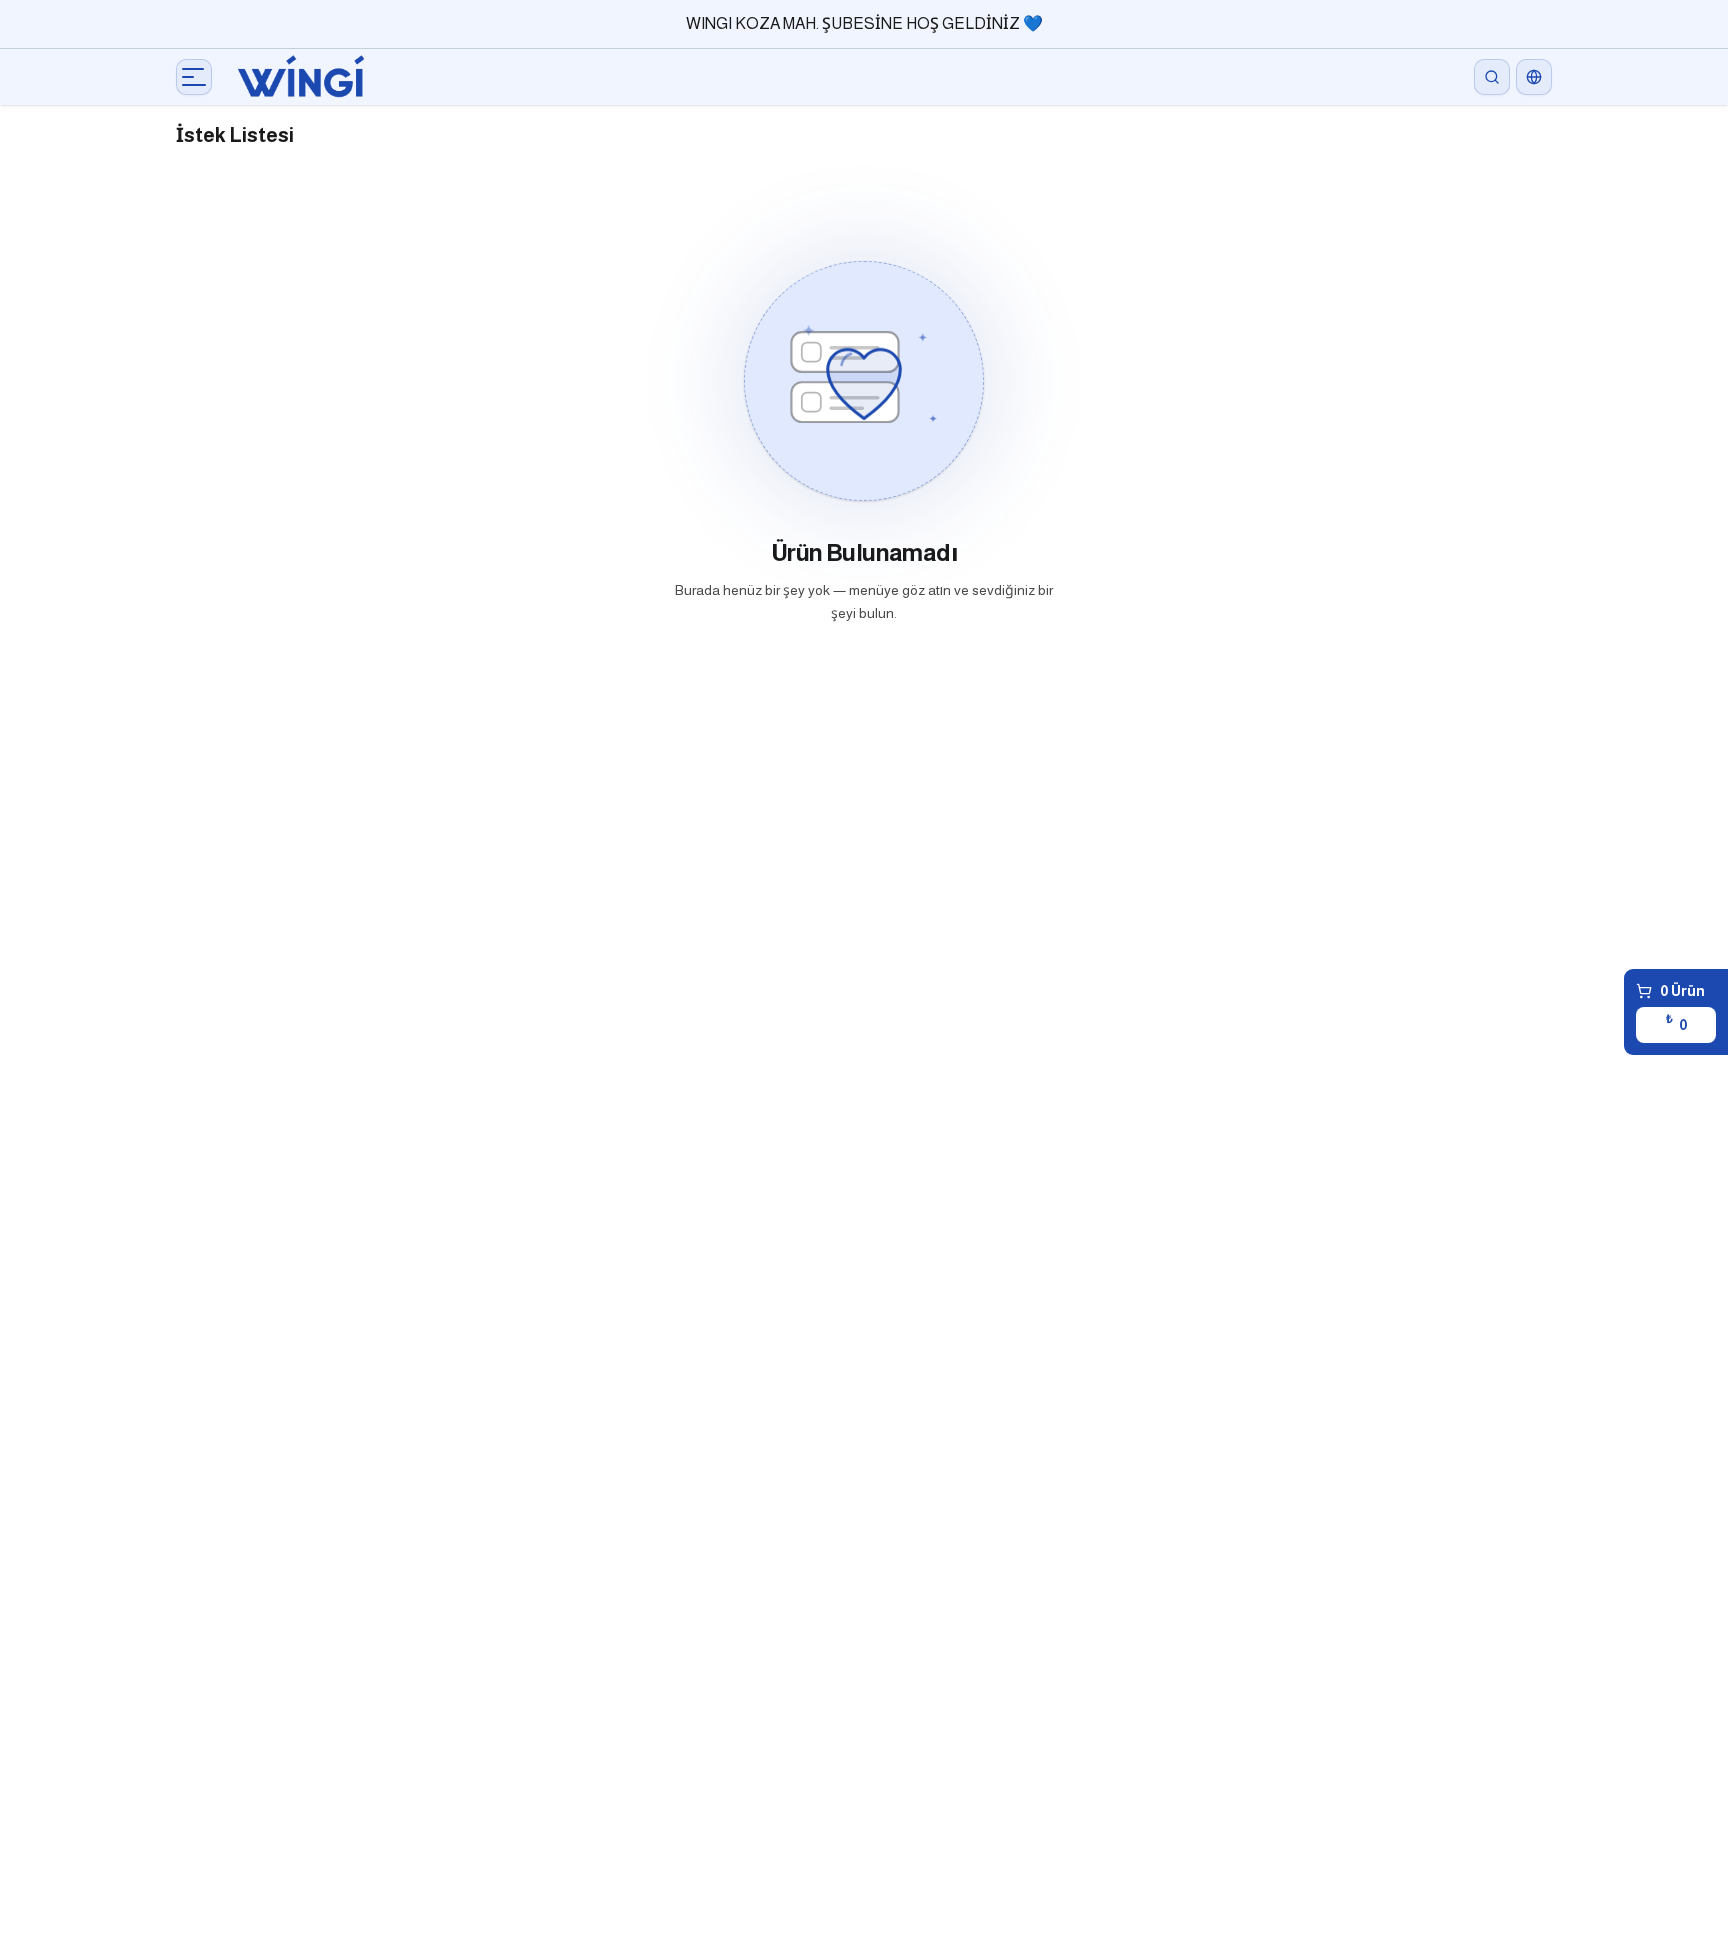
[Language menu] (1534, 77)
